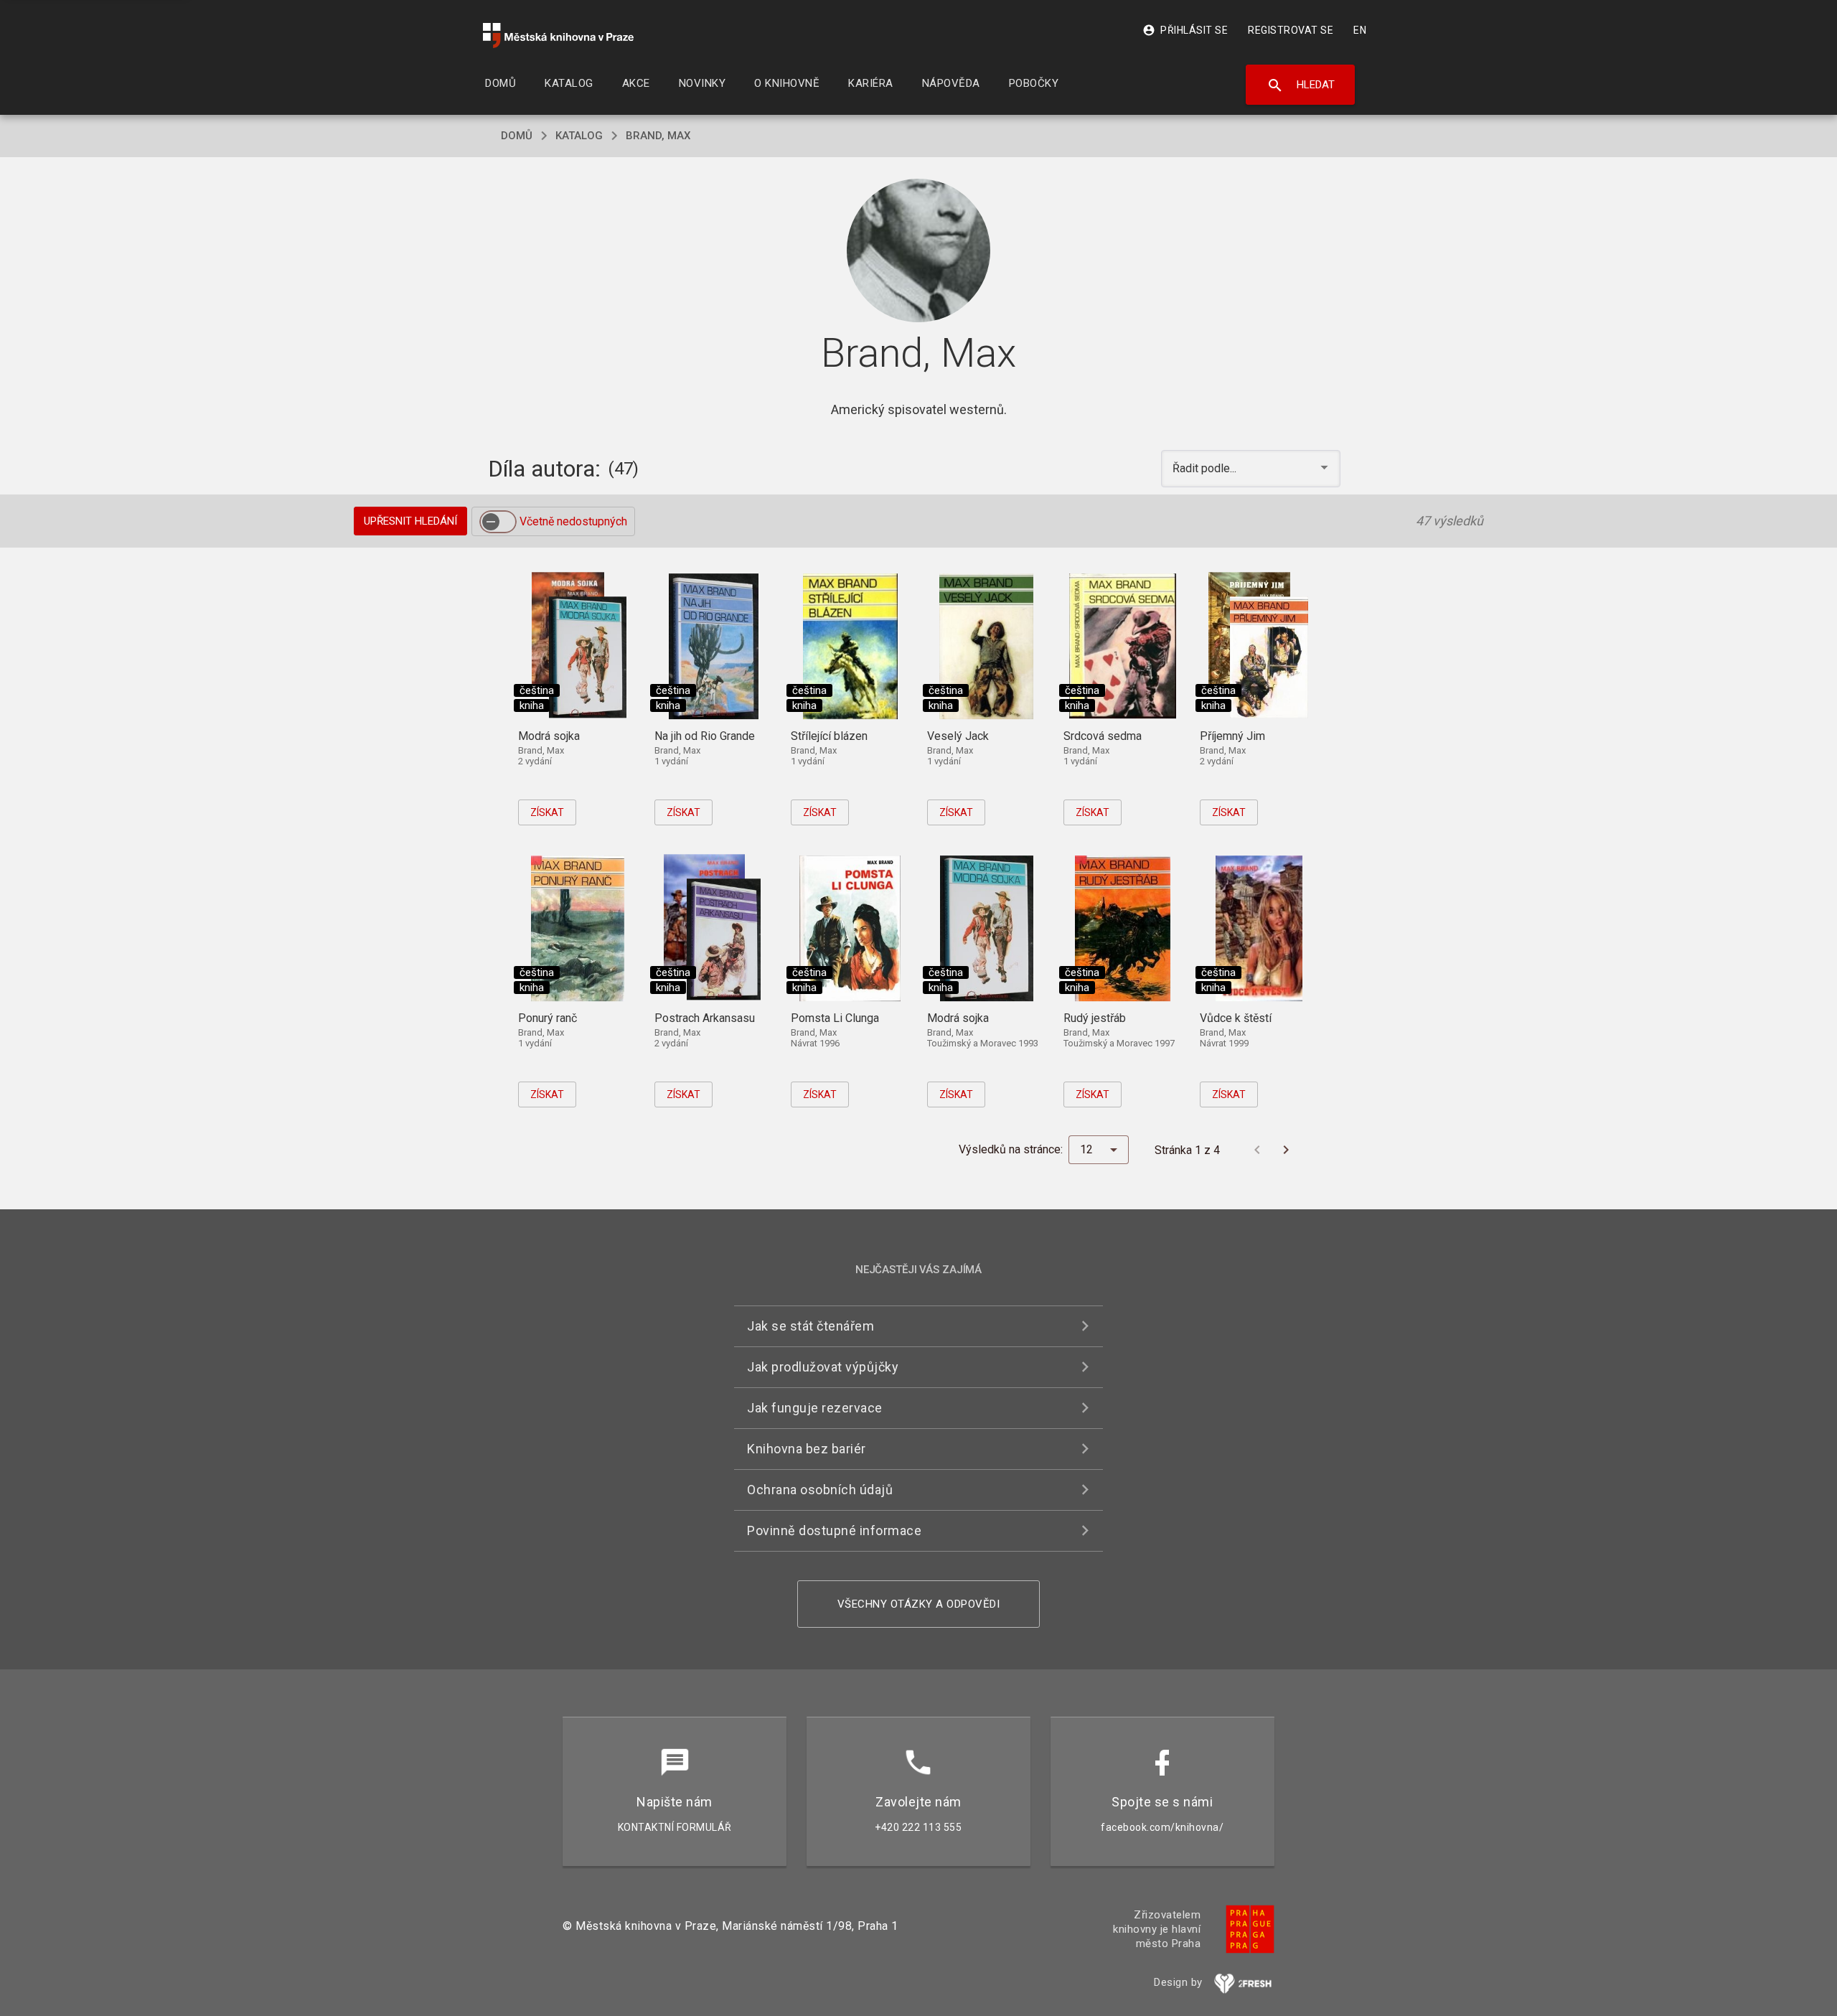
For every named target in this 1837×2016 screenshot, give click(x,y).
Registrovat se (1291, 30)
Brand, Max (658, 136)
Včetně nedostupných (573, 521)
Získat (547, 812)
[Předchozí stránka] (1257, 1150)
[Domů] (558, 36)
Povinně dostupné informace (834, 1530)
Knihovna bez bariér (807, 1449)
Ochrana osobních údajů (820, 1490)
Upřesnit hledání (410, 521)
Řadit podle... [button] (1206, 468)
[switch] (498, 522)
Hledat (1301, 85)
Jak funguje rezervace (815, 1408)
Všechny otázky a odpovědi (919, 1604)
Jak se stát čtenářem (811, 1326)
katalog (579, 136)
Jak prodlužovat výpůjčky (823, 1367)
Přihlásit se (1185, 30)
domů (517, 136)
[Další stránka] (1286, 1150)
